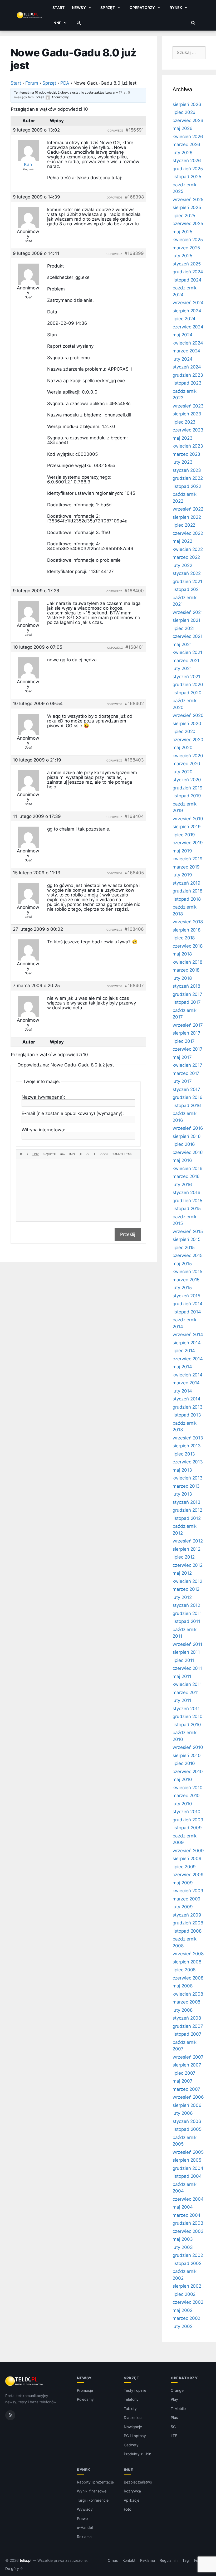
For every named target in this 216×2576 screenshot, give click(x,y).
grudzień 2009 (188, 1820)
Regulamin (169, 2560)
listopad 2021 (187, 589)
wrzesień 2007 (188, 2057)
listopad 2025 (187, 177)
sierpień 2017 (186, 1033)
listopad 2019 (187, 796)
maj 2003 (183, 2239)
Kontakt (129, 2560)
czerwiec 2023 (188, 430)
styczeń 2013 (186, 1502)
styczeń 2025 (187, 264)
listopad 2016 (187, 1105)
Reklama (84, 2537)
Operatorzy (142, 8)
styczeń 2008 (187, 2018)
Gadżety (131, 2445)
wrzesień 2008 (188, 1954)
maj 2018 (182, 954)
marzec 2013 (186, 1486)
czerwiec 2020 (188, 740)
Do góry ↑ (14, 2569)
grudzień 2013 (188, 1407)
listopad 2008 (187, 1931)
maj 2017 (182, 1057)
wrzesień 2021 (188, 612)
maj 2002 (183, 2310)
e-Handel (85, 2527)
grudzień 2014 (188, 1304)
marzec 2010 (186, 1796)
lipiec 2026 (184, 112)
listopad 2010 (187, 1725)
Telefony (131, 2399)
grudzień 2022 (188, 478)
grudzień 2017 (187, 994)
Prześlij (128, 1234)
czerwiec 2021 (188, 636)
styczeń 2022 (187, 573)
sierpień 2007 (187, 2065)
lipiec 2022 (184, 525)
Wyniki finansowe (92, 2491)
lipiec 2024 (184, 319)
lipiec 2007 (184, 2073)
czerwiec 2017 (188, 1049)
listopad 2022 (187, 486)
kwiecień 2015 (187, 1272)
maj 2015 (182, 1264)
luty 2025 (182, 256)
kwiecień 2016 (188, 1168)
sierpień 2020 (187, 724)
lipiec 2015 (184, 1248)
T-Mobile (178, 2408)
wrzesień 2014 (188, 1335)
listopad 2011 (186, 1621)
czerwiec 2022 (188, 533)
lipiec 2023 (184, 422)
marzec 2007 (186, 2089)
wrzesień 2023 (188, 406)
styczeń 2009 (187, 1915)
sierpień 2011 (186, 1652)
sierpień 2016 (187, 1136)
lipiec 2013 (184, 1454)
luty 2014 (182, 1391)
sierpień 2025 (187, 207)
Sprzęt (108, 8)
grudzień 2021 (187, 581)
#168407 (134, 986)
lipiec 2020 (184, 731)
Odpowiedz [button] (115, 130)
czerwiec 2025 (188, 224)
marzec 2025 (186, 248)
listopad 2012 (187, 1518)
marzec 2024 (186, 351)
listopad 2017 (187, 1002)
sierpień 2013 (187, 1446)
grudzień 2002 (188, 2255)
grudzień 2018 (187, 891)
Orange (177, 2390)
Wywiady (85, 2509)
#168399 (134, 253)
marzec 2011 (186, 1692)
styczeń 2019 (186, 883)
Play (174, 2399)
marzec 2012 (186, 1589)
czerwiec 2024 (188, 327)
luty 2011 (182, 1700)
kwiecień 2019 (188, 859)
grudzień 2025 (188, 169)
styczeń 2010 (186, 1812)
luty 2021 (182, 668)
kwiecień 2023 (188, 446)
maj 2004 (183, 2207)
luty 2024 (183, 359)
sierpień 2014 (187, 1343)
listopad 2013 (187, 1415)
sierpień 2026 (187, 104)
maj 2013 (182, 1470)
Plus (174, 2417)
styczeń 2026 (187, 161)
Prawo (82, 2518)
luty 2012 (182, 1597)
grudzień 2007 (188, 2026)
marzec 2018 (186, 970)
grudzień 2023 (188, 375)
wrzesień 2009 (188, 1851)
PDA (65, 83)
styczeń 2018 (186, 986)
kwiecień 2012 (187, 1581)
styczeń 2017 (186, 1089)
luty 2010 (182, 1804)
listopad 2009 (187, 1828)
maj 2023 (183, 438)
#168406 (134, 929)
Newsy (79, 8)
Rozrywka (132, 2491)
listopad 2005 (187, 2129)
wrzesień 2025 (188, 200)
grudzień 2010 (188, 1716)
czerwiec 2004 (188, 2199)
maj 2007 (183, 2081)
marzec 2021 (186, 661)
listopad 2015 (187, 1209)
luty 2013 (182, 1494)
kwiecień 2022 (188, 549)
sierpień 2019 (187, 827)
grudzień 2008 (188, 1923)
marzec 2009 (186, 1899)
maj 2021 (182, 644)
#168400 (134, 591)
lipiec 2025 (184, 216)
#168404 (134, 816)
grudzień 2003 (188, 2223)
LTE (174, 2436)
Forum (32, 83)
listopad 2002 (187, 2263)
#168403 (134, 760)
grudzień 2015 (187, 1201)
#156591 (135, 130)
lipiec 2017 (184, 1041)
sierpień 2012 (186, 1549)
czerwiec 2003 (188, 2231)
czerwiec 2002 (188, 2302)
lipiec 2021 (184, 628)
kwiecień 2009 (188, 1891)
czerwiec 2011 (187, 1668)
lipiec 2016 (184, 1144)
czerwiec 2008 (188, 1978)
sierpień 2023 (187, 414)
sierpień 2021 (186, 620)
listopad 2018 (187, 899)
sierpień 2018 (186, 930)
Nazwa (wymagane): (43, 1097)
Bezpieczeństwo (138, 2482)
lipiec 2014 (184, 1351)
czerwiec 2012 (188, 1565)
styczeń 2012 (186, 1605)
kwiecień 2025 (188, 240)
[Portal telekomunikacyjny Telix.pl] (25, 2381)
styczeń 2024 (187, 367)
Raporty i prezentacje (95, 2482)
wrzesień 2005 (188, 2152)
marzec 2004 (186, 2215)
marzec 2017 (186, 1073)
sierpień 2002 (187, 2286)
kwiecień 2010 (188, 1788)
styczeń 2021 (186, 677)
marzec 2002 (186, 2318)
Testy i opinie (135, 2390)
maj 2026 (183, 128)
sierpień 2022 (187, 517)
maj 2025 (182, 232)
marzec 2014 (186, 1383)
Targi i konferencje (93, 2500)
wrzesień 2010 (188, 1747)
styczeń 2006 (187, 2121)
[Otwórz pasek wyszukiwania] (193, 23)
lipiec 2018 (184, 938)
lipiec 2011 (183, 1660)
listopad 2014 (187, 1312)
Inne (57, 23)
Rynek (176, 8)
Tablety (130, 2408)
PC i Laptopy (135, 2436)
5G (173, 2427)
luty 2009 (183, 1907)
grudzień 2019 (188, 788)
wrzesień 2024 (188, 303)
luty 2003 (183, 2247)
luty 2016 (182, 1185)
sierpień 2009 (187, 1859)
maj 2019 (182, 851)
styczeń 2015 (186, 1296)
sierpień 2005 (187, 2160)
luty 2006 (183, 2113)
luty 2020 (183, 772)
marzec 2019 (186, 867)
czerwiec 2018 (188, 946)
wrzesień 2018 (188, 922)
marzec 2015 (186, 1280)
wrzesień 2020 (188, 715)
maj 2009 (183, 1883)
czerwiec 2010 (188, 1772)
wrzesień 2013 (188, 1438)
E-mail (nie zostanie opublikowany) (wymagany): (73, 1113)
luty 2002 (183, 2326)
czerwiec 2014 (188, 1359)
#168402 (134, 704)
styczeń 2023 (187, 470)
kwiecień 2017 (187, 1065)
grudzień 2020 (188, 685)
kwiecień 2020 (188, 756)
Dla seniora (133, 2417)
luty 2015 (182, 1288)
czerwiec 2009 (188, 1875)
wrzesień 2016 (188, 1128)
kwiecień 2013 (188, 1478)
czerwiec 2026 (188, 120)
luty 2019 (182, 875)
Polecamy (85, 2399)
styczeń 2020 (187, 780)
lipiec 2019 (184, 835)
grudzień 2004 (188, 2168)
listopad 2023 (187, 383)
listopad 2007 (187, 2034)
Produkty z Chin (138, 2454)
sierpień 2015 (186, 1239)
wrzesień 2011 (187, 1644)
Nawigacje (133, 2427)
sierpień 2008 (187, 1962)
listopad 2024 (187, 280)
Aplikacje (132, 2500)
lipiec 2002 (184, 2294)
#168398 (134, 197)
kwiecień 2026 (188, 137)
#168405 (134, 873)
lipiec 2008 (184, 1970)
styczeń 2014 (186, 1399)
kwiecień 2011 (187, 1684)
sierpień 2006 (187, 2105)
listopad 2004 (187, 2176)
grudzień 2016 (188, 1097)
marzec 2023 (186, 454)
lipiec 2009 (184, 1867)
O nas (113, 2560)
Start (58, 8)
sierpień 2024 (187, 311)
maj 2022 (182, 541)
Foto (127, 2509)
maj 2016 (182, 1160)
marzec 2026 (186, 144)
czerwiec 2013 (188, 1462)
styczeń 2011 (186, 1709)
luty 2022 (182, 565)
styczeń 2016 (186, 1192)
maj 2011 (182, 1676)
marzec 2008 (186, 2002)
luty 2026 (183, 153)
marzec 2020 (186, 764)
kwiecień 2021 (187, 652)
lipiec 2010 (184, 1763)
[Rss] (10, 2415)
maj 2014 (182, 1367)
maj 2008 (183, 1986)
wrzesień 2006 (188, 2097)
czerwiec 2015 (188, 1255)
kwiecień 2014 (188, 1375)
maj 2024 (183, 335)
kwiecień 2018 (187, 962)
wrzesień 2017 (188, 1025)
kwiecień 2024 (188, 343)
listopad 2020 (187, 693)
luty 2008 (183, 2010)
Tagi (186, 2560)
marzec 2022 (186, 557)
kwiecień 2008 (188, 1994)
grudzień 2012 (187, 1510)
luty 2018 (182, 978)
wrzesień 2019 (188, 819)
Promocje (85, 2390)
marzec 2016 (186, 1176)
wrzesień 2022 (188, 509)
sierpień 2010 (187, 1755)
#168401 (135, 647)
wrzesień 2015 (188, 1231)
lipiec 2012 (184, 1557)
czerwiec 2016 (188, 1152)
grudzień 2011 (187, 1613)
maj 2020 (183, 748)
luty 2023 (183, 462)
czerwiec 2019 (188, 843)
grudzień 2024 (188, 272)
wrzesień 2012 (188, 1541)
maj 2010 (182, 1779)
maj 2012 (182, 1573)
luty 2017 (182, 1081)
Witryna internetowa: (43, 1130)
